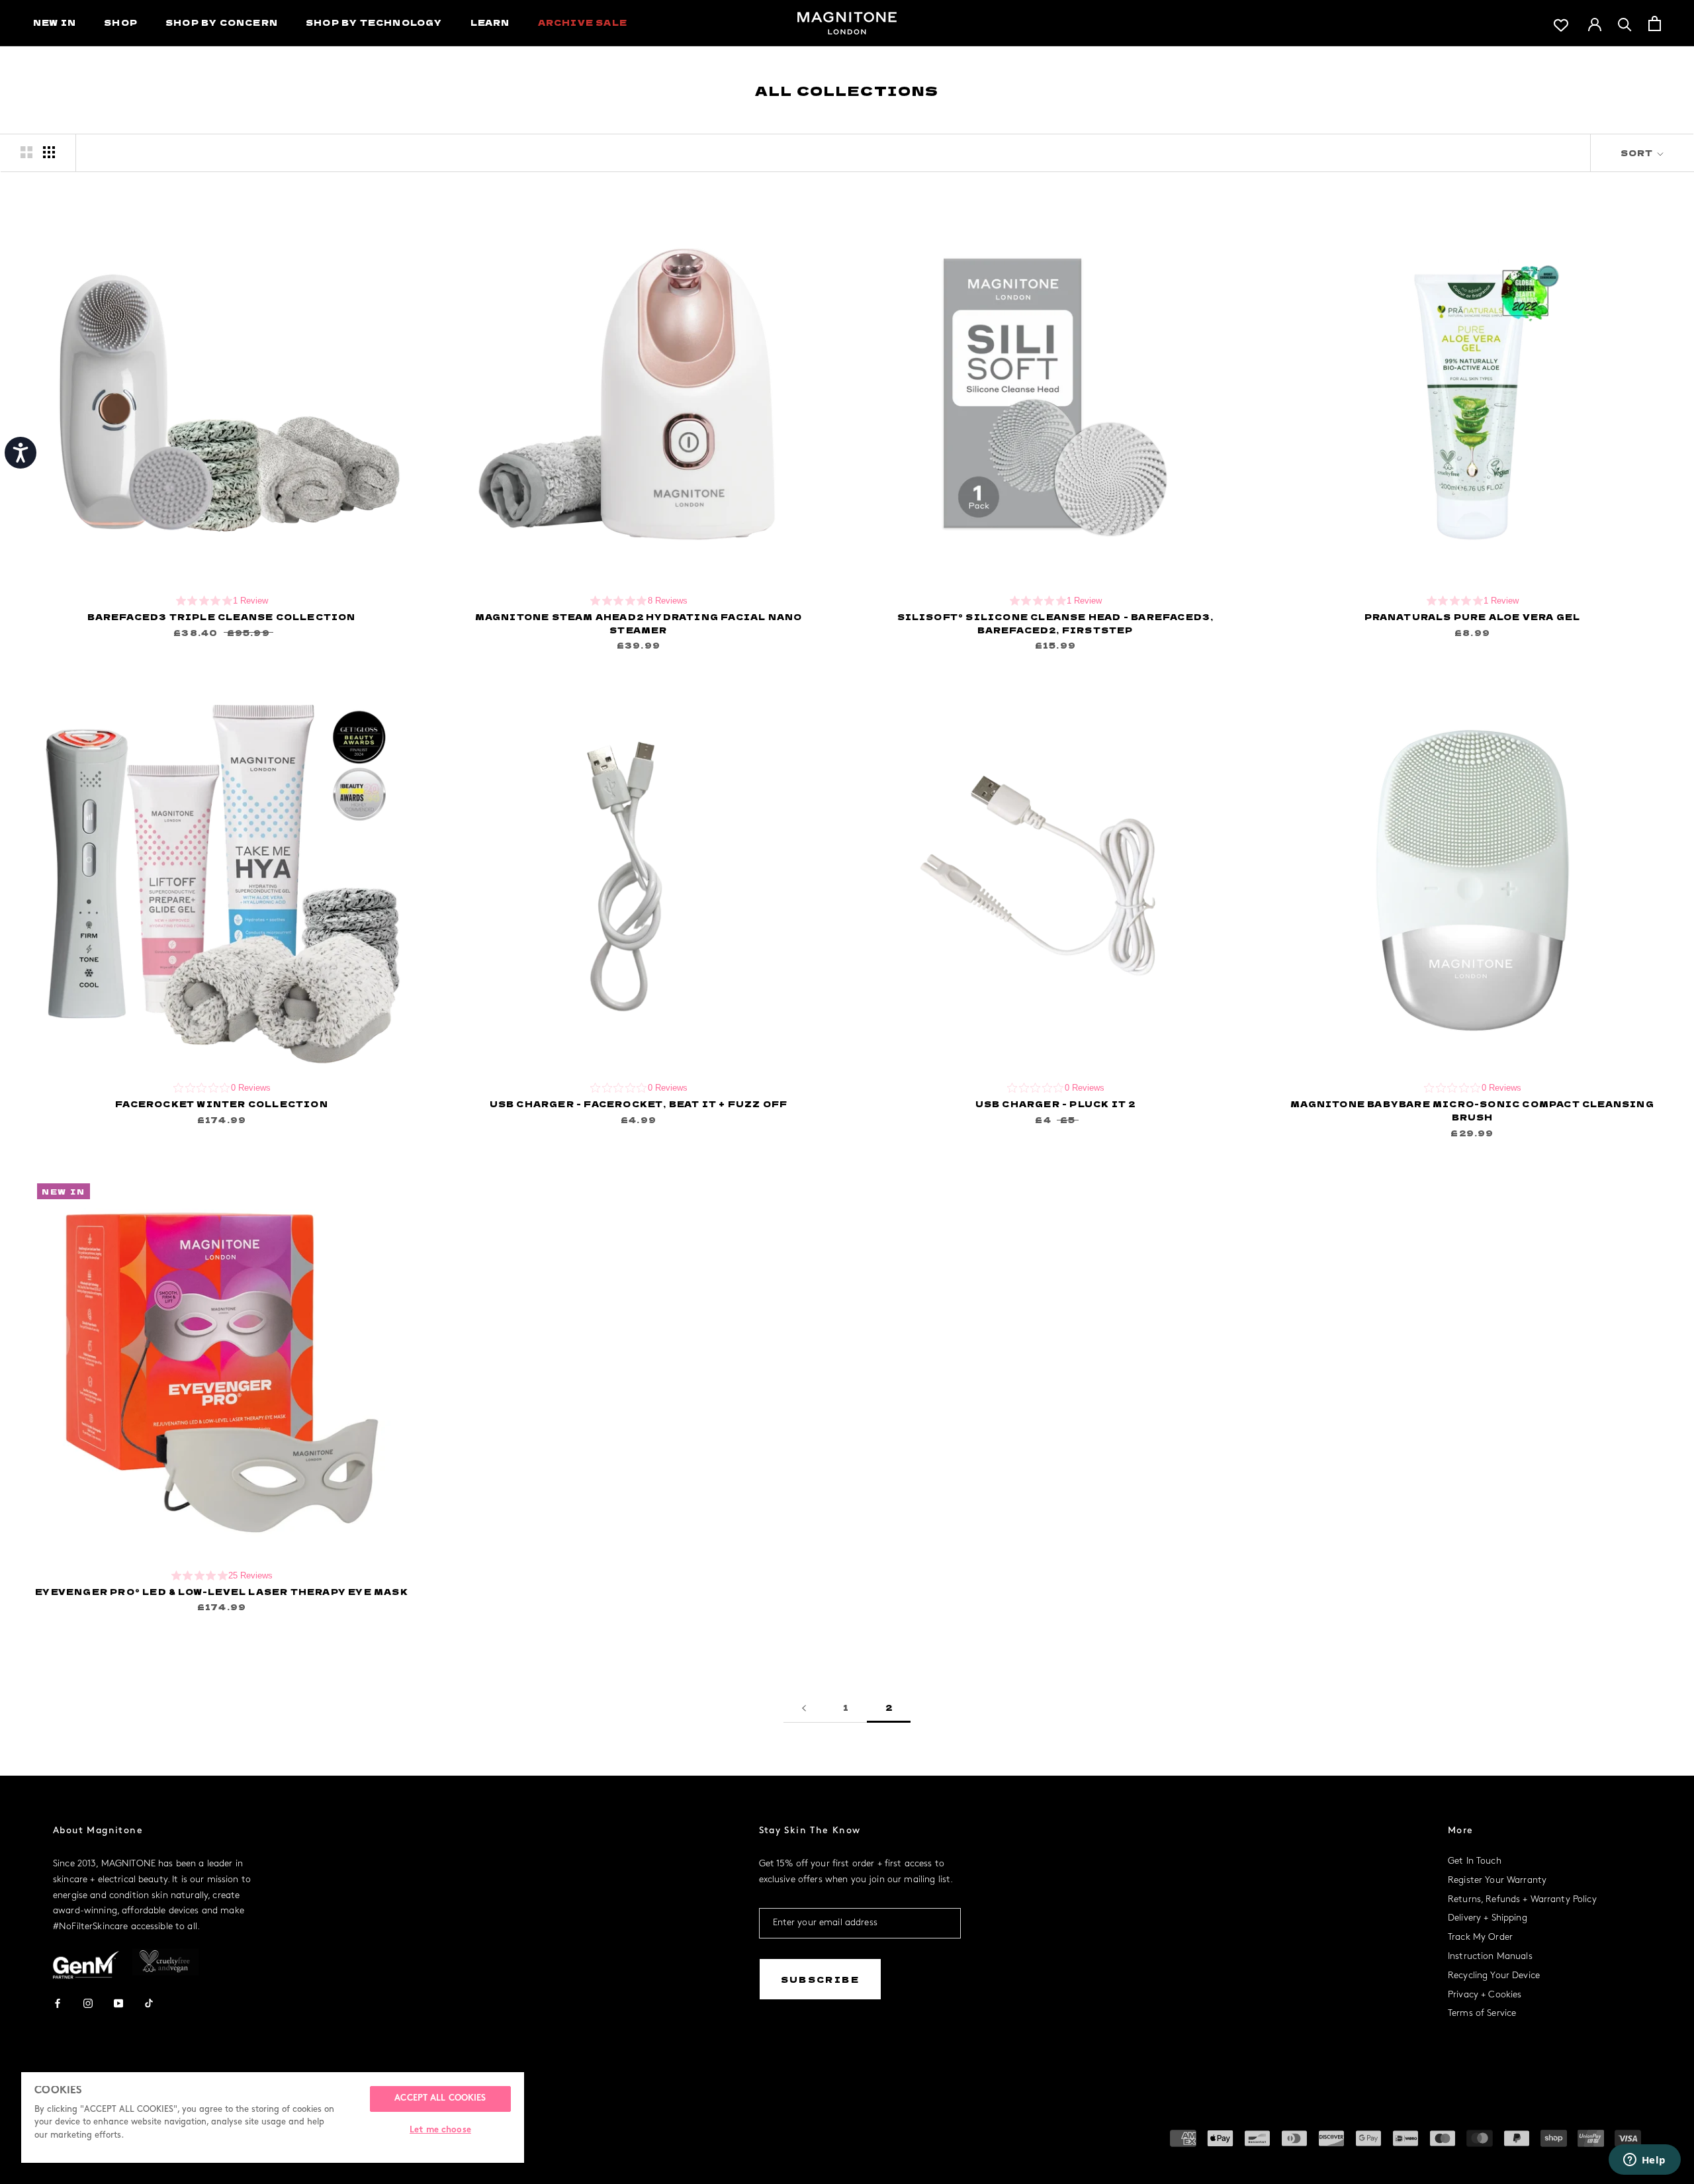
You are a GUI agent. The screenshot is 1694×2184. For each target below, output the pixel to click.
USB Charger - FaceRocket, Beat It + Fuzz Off (639, 1104)
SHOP (121, 22)
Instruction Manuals (1490, 1957)
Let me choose (440, 2130)
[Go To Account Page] (1595, 23)
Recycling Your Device (1494, 1976)
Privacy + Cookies (1485, 1995)
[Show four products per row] (49, 152)
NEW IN (55, 22)
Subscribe (821, 1979)
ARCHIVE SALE (583, 22)
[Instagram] (88, 2002)
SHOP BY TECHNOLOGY (374, 22)
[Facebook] (58, 2002)
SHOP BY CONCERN (222, 22)
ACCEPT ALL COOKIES (440, 2099)
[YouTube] (118, 2002)
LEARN (490, 22)
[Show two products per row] (26, 152)
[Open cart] (1655, 23)
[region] (273, 2117)
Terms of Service (1482, 2014)
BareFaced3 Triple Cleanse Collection (221, 616)
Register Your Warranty (1497, 1881)
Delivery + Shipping (1488, 1918)
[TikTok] (149, 2002)
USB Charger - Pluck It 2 (1056, 1104)
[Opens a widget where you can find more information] (1644, 2161)
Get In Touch (1475, 1861)
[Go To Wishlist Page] (1561, 23)
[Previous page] (804, 1708)
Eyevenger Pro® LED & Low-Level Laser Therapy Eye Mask (222, 1591)
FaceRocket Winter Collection (222, 1104)
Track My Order (1480, 1937)
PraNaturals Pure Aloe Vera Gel (1473, 616)
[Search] (1625, 23)
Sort (1638, 153)
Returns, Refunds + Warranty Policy (1522, 1900)
